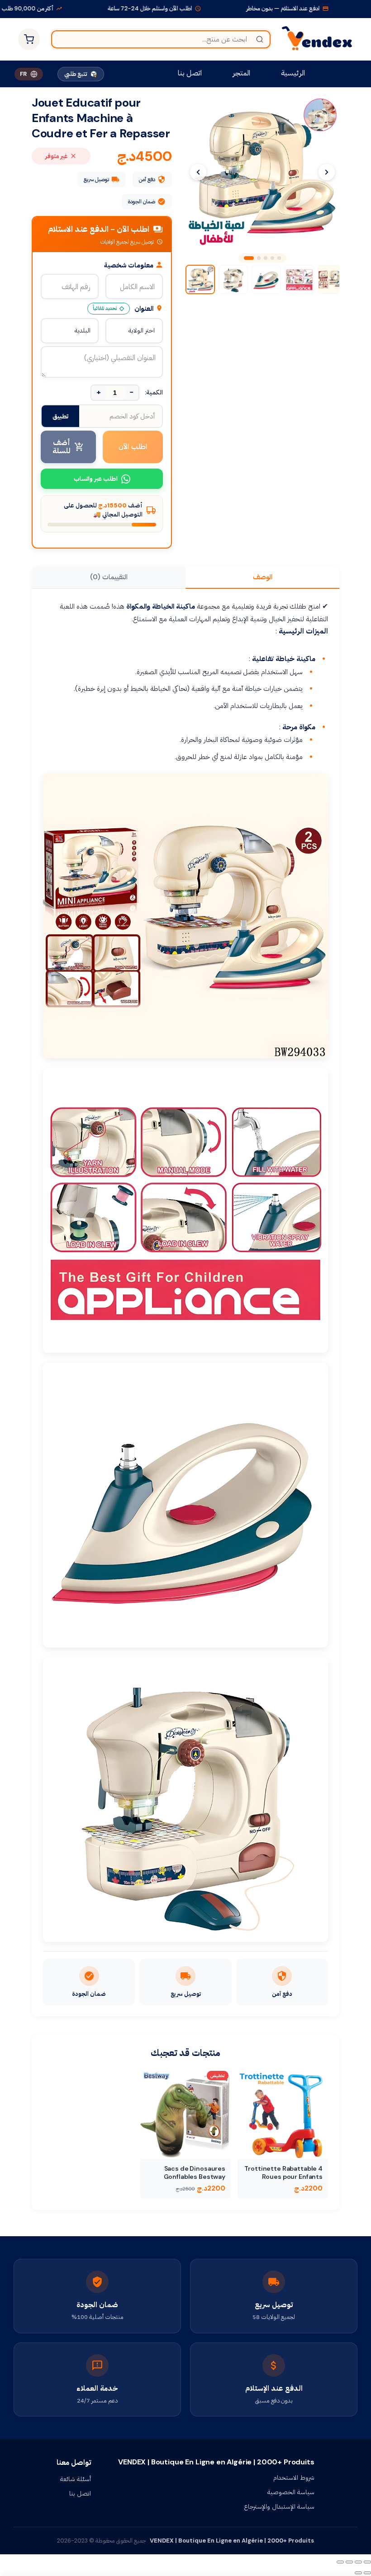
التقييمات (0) (109, 577)
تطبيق (60, 416)
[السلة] (29, 39)
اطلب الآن (133, 447)
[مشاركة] (349, 2562)
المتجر (241, 73)
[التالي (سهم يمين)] (358, 2573)
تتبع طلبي (76, 74)
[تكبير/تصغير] (367, 2562)
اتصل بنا (190, 73)
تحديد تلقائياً (105, 308)
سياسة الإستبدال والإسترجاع (279, 2506)
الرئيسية (293, 73)
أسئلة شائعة (76, 2479)
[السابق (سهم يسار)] (367, 2573)
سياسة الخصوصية (291, 2492)
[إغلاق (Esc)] (340, 2562)
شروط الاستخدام (294, 2477)
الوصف (263, 577)
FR (23, 74)
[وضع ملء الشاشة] (358, 2562)
